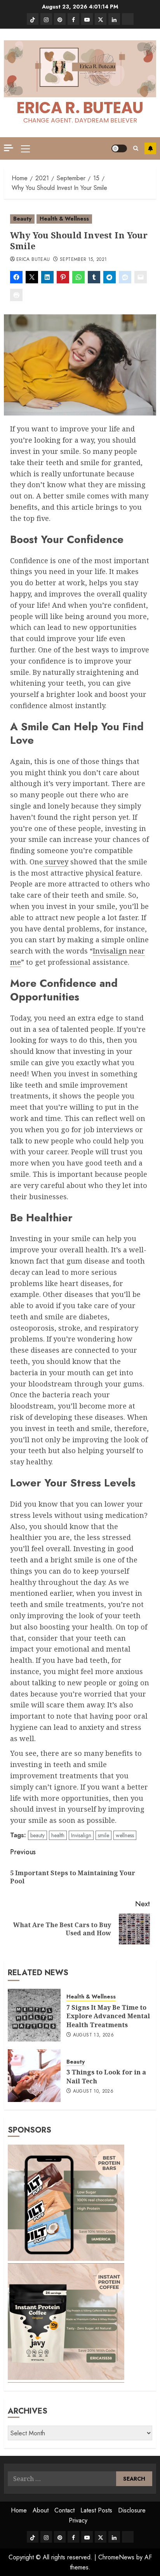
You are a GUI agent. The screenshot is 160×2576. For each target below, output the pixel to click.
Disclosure (132, 2510)
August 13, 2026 (93, 2035)
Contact (64, 2510)
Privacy (78, 2520)
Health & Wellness (64, 219)
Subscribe (150, 148)
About (41, 2510)
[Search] (136, 148)
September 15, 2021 (83, 260)
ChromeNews (116, 2557)
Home (19, 2510)
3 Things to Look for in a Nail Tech (106, 2076)
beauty (37, 1835)
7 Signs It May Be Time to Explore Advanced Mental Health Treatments (108, 2016)
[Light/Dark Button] (119, 148)
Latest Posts (96, 2510)
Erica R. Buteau (80, 108)
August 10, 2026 (93, 2091)
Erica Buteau (33, 260)
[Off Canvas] (9, 148)
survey (56, 862)
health (58, 1835)
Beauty (22, 219)
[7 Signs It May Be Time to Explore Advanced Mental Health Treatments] (34, 2015)
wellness (125, 1835)
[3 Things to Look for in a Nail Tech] (34, 2076)
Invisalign (81, 1835)
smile (103, 1835)
